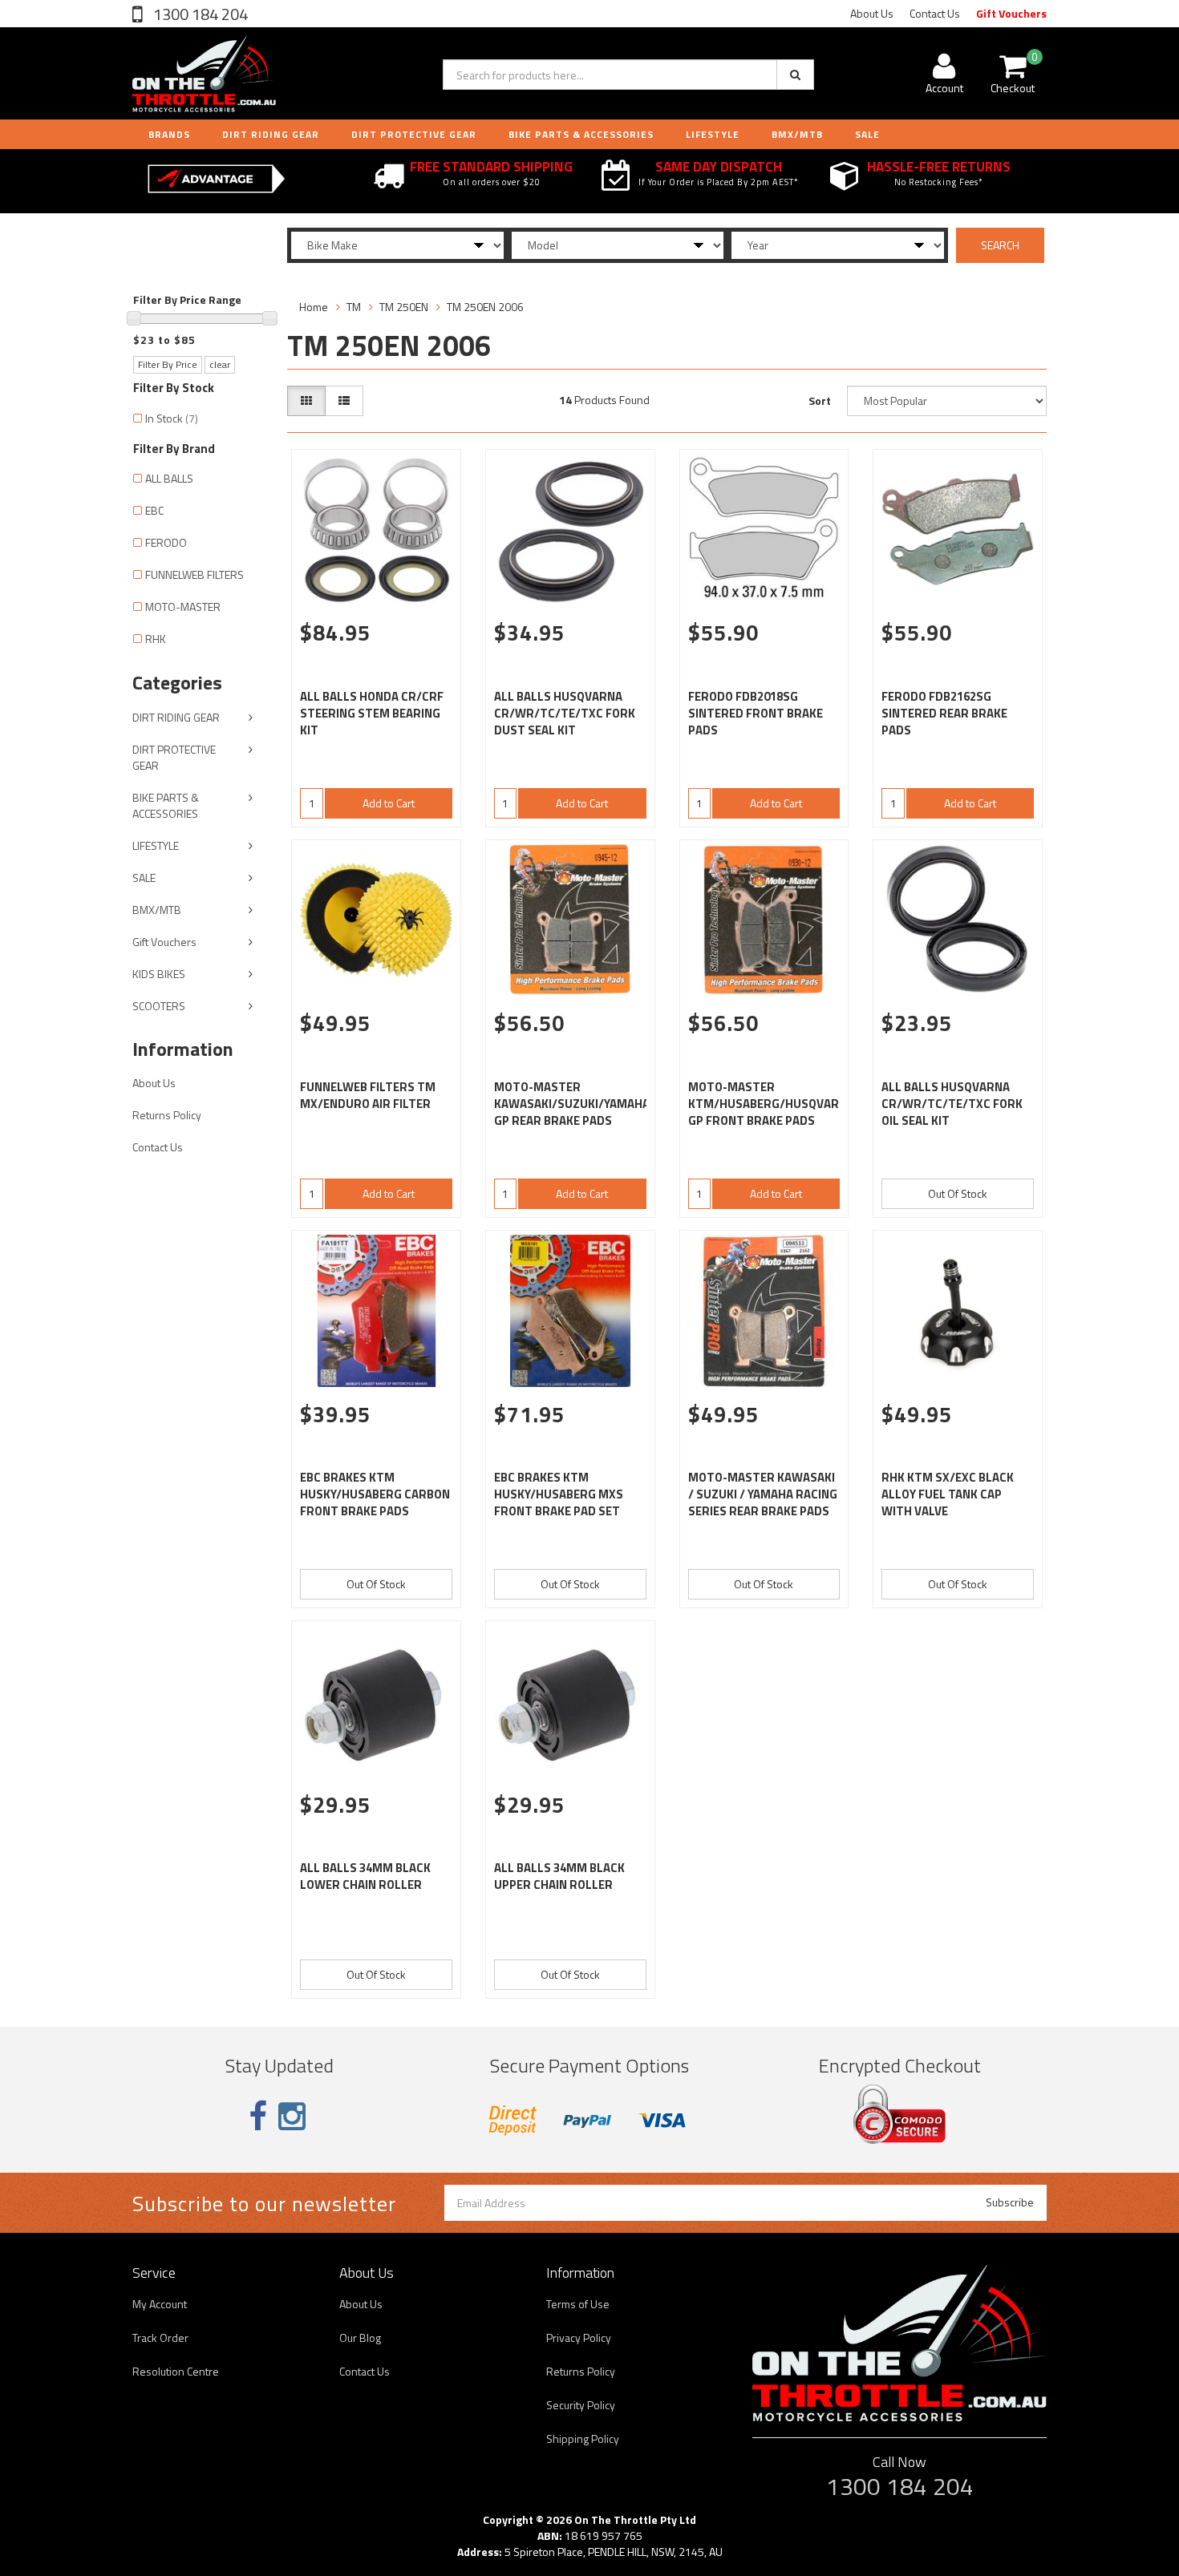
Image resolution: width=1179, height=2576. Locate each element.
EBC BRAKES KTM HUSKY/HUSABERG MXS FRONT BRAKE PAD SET (559, 1494)
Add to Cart (389, 803)
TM (354, 307)
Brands (169, 134)
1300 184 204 (199, 14)
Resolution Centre (176, 2371)
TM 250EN (404, 307)
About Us (872, 13)
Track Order (160, 2337)
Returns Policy (167, 1115)
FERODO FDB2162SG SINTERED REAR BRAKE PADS (944, 713)
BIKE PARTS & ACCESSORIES (581, 134)
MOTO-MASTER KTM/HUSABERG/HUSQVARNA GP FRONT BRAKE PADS (771, 1104)
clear (220, 364)
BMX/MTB (797, 134)
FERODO (166, 542)
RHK (156, 639)
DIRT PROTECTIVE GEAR (414, 134)
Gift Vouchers (1011, 13)
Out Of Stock (958, 1193)
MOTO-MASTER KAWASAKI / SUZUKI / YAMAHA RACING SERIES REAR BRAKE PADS (763, 1494)
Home (314, 307)
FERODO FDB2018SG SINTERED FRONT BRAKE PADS (756, 713)
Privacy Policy (579, 2337)
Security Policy (581, 2405)
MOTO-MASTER (183, 607)
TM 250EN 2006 (485, 307)
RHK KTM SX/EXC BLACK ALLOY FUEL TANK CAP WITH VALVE (948, 1494)
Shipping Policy (583, 2439)
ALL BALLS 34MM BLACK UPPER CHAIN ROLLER (559, 1876)
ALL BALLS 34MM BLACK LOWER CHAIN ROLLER (365, 1876)
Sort (820, 400)
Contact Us (935, 13)
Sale (867, 134)
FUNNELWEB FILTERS (194, 574)
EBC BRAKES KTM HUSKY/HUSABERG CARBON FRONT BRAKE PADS (375, 1494)
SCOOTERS (159, 1006)
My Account (160, 2304)
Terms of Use (578, 2304)
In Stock (172, 418)
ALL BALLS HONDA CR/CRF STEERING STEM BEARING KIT (372, 713)
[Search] (795, 75)
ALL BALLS (169, 478)
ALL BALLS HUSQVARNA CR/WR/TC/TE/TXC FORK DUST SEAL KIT (565, 713)
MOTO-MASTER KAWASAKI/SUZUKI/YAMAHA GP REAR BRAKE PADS (572, 1104)
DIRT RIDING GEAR (271, 134)
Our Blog (360, 2337)
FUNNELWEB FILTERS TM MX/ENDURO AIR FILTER (368, 1095)
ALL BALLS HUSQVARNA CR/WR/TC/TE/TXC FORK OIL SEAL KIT (952, 1104)
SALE (144, 878)
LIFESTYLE (713, 134)
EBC (154, 510)
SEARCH (1000, 245)
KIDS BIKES (159, 974)
